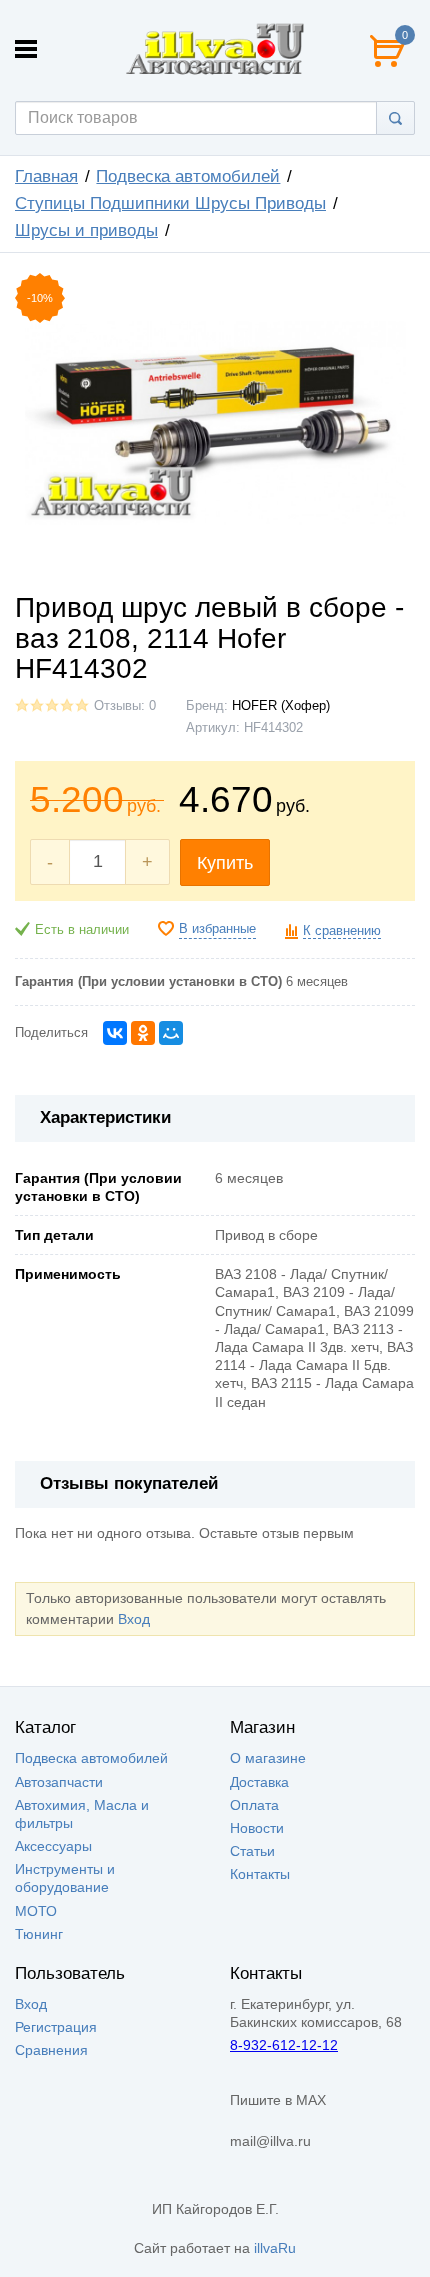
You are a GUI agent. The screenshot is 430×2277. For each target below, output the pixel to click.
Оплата (254, 1805)
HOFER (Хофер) (281, 706)
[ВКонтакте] (115, 1033)
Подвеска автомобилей (188, 176)
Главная (46, 176)
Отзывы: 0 (125, 706)
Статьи (252, 1851)
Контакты (260, 1874)
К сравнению (342, 931)
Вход (134, 1619)
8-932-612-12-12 (284, 2045)
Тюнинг (39, 1934)
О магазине (268, 1758)
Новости (257, 1828)
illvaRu (275, 2248)
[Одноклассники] (143, 1033)
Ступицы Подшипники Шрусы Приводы (170, 203)
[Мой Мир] (171, 1033)
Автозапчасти (59, 1782)
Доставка (259, 1782)
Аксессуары (53, 1846)
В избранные (217, 929)
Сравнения (51, 2050)
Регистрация (56, 2027)
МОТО (36, 1911)
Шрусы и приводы (86, 230)
